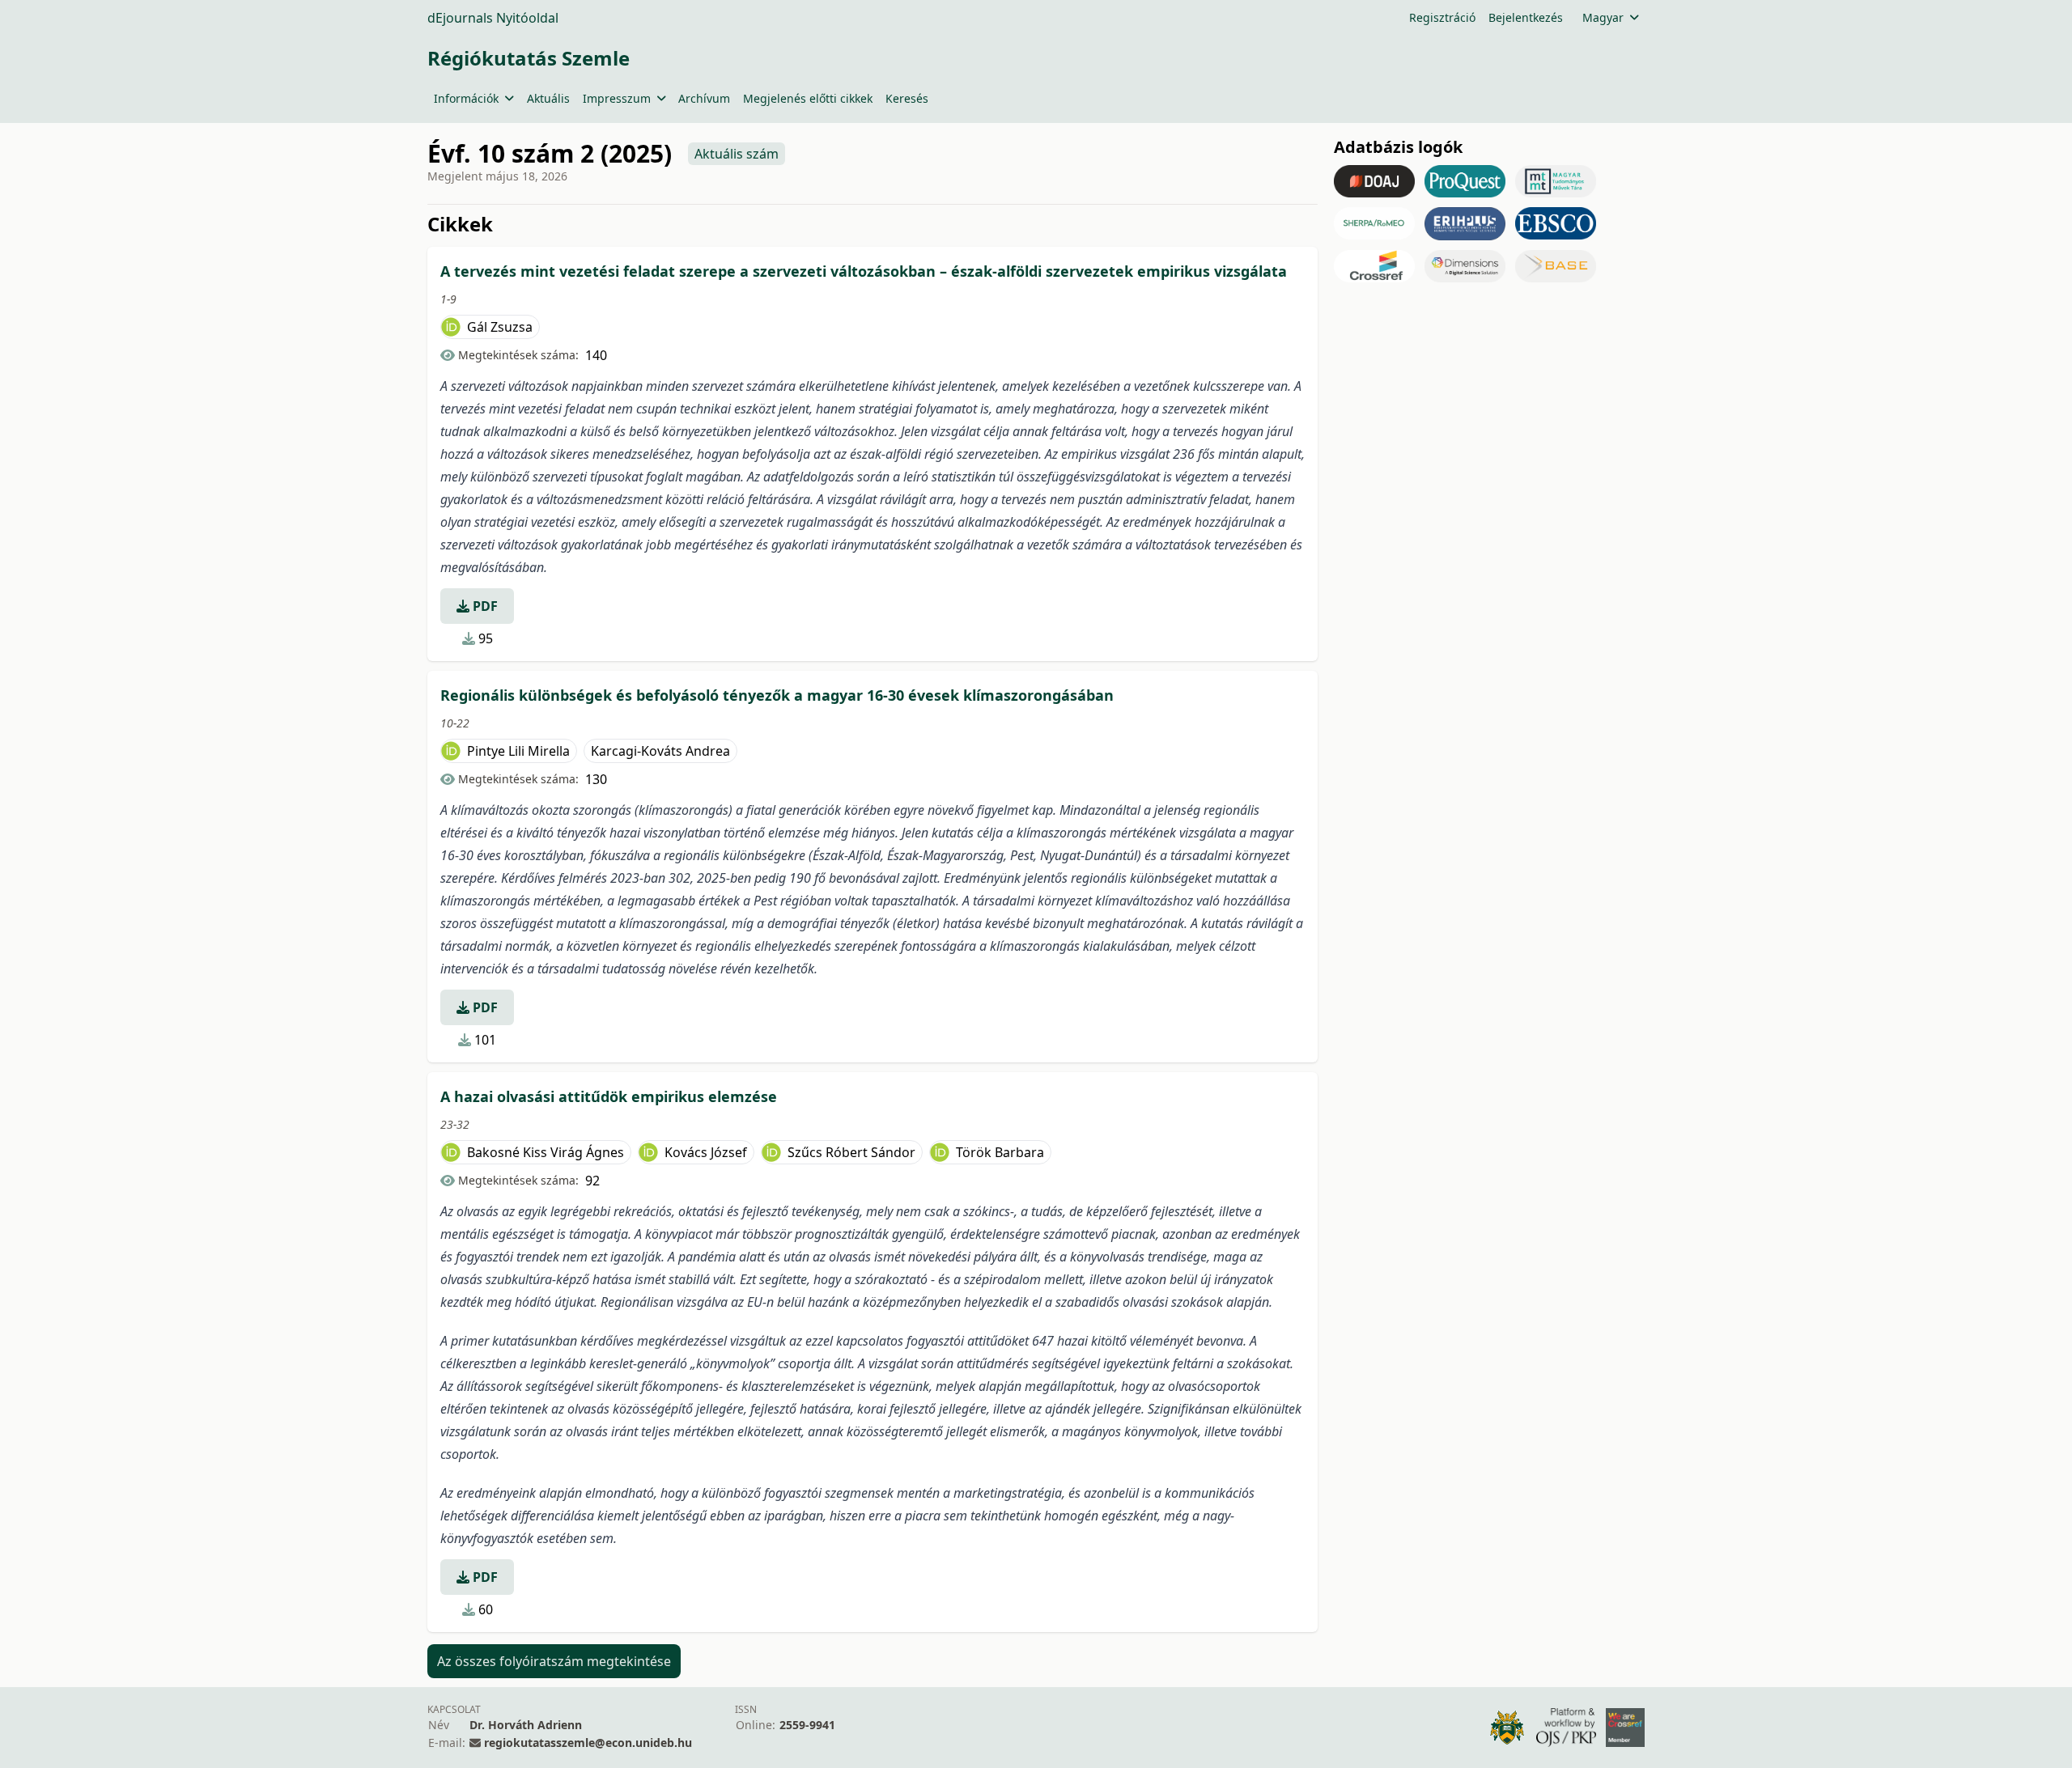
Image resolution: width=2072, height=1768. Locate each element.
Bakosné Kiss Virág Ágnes (546, 1152)
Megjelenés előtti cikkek (808, 98)
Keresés (907, 98)
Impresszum (617, 98)
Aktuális (548, 98)
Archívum (704, 98)
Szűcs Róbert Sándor (851, 1152)
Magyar (1603, 17)
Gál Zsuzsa (500, 327)
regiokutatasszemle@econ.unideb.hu (588, 1743)
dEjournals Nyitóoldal (493, 18)
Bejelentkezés (1526, 17)
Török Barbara (1000, 1152)
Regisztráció (1442, 17)
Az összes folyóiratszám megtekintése (554, 1661)
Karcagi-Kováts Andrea (660, 751)
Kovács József (706, 1152)
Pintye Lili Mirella (518, 751)
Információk (466, 98)
